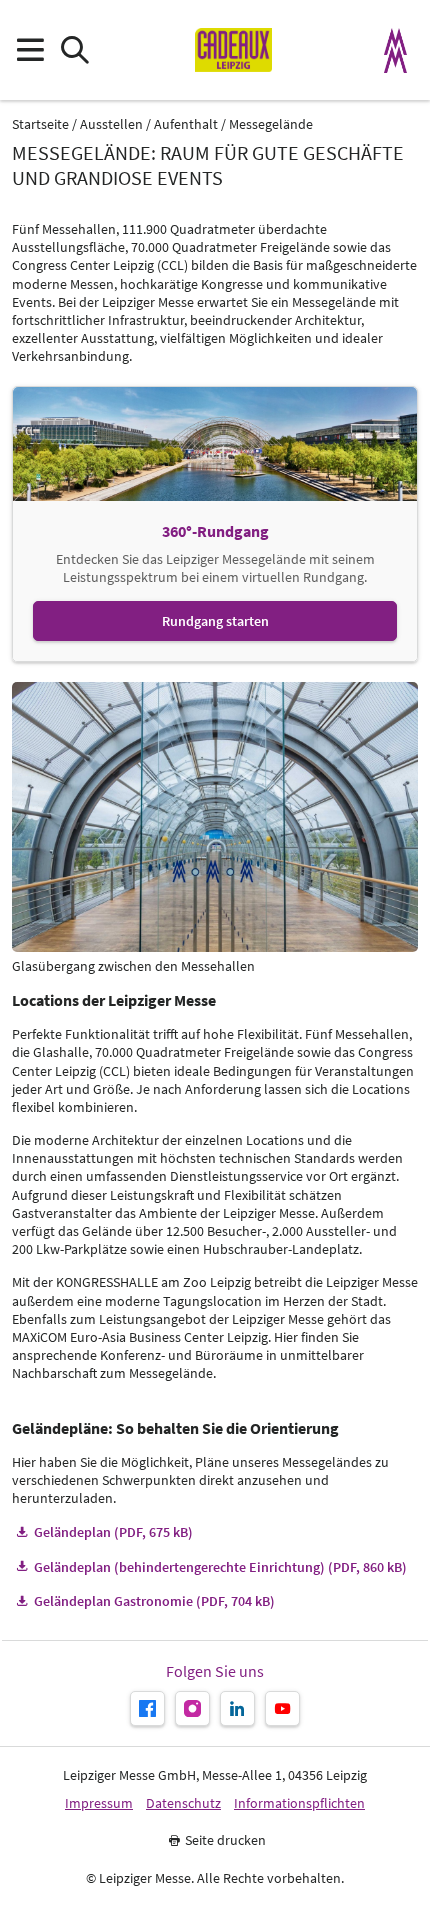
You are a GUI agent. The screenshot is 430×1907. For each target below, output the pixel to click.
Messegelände (271, 124)
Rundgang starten (215, 620)
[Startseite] (233, 50)
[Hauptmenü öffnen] (29, 50)
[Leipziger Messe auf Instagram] (192, 1708)
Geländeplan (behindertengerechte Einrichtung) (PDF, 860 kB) (220, 1567)
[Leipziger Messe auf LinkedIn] (237, 1708)
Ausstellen (111, 124)
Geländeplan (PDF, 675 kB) (113, 1532)
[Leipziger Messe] (396, 50)
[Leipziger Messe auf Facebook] (147, 1708)
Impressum (99, 1803)
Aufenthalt (186, 124)
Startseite (40, 124)
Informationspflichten (299, 1803)
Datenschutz (183, 1803)
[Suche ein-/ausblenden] (74, 50)
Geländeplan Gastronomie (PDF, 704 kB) (154, 1601)
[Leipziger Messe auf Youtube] (282, 1708)
